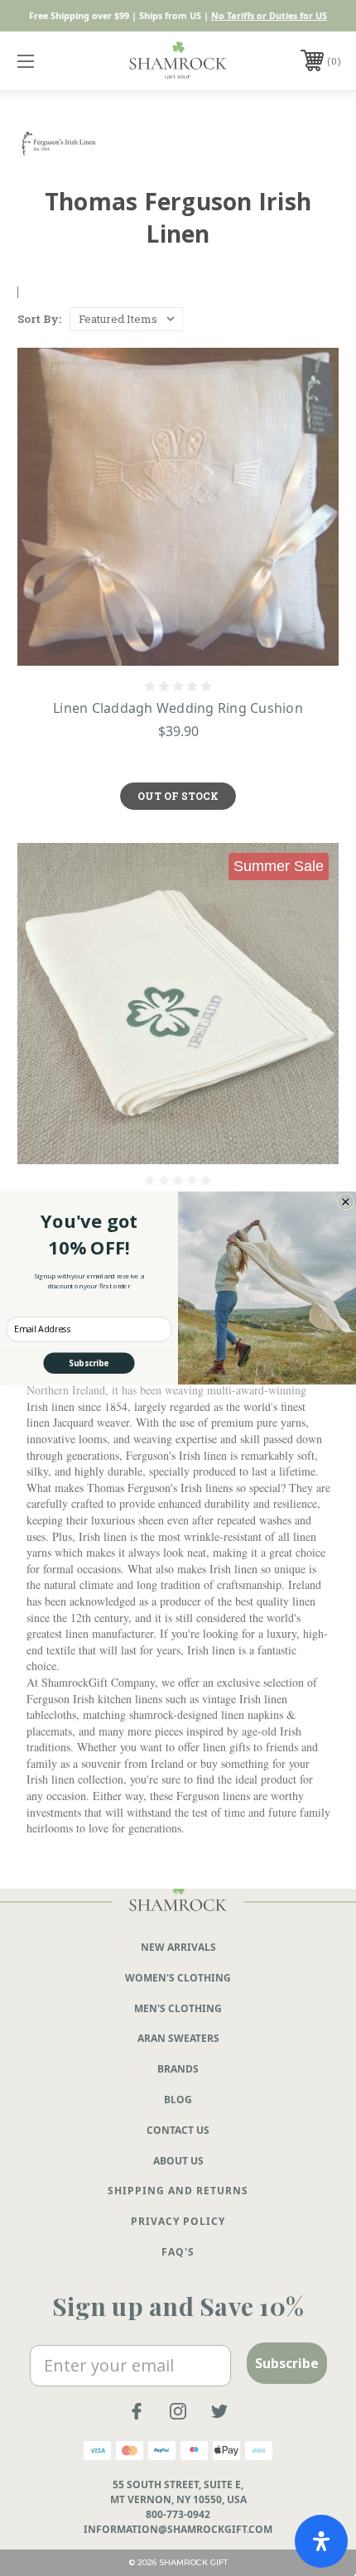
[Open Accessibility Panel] (321, 2541)
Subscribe (89, 1363)
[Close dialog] (346, 1202)
